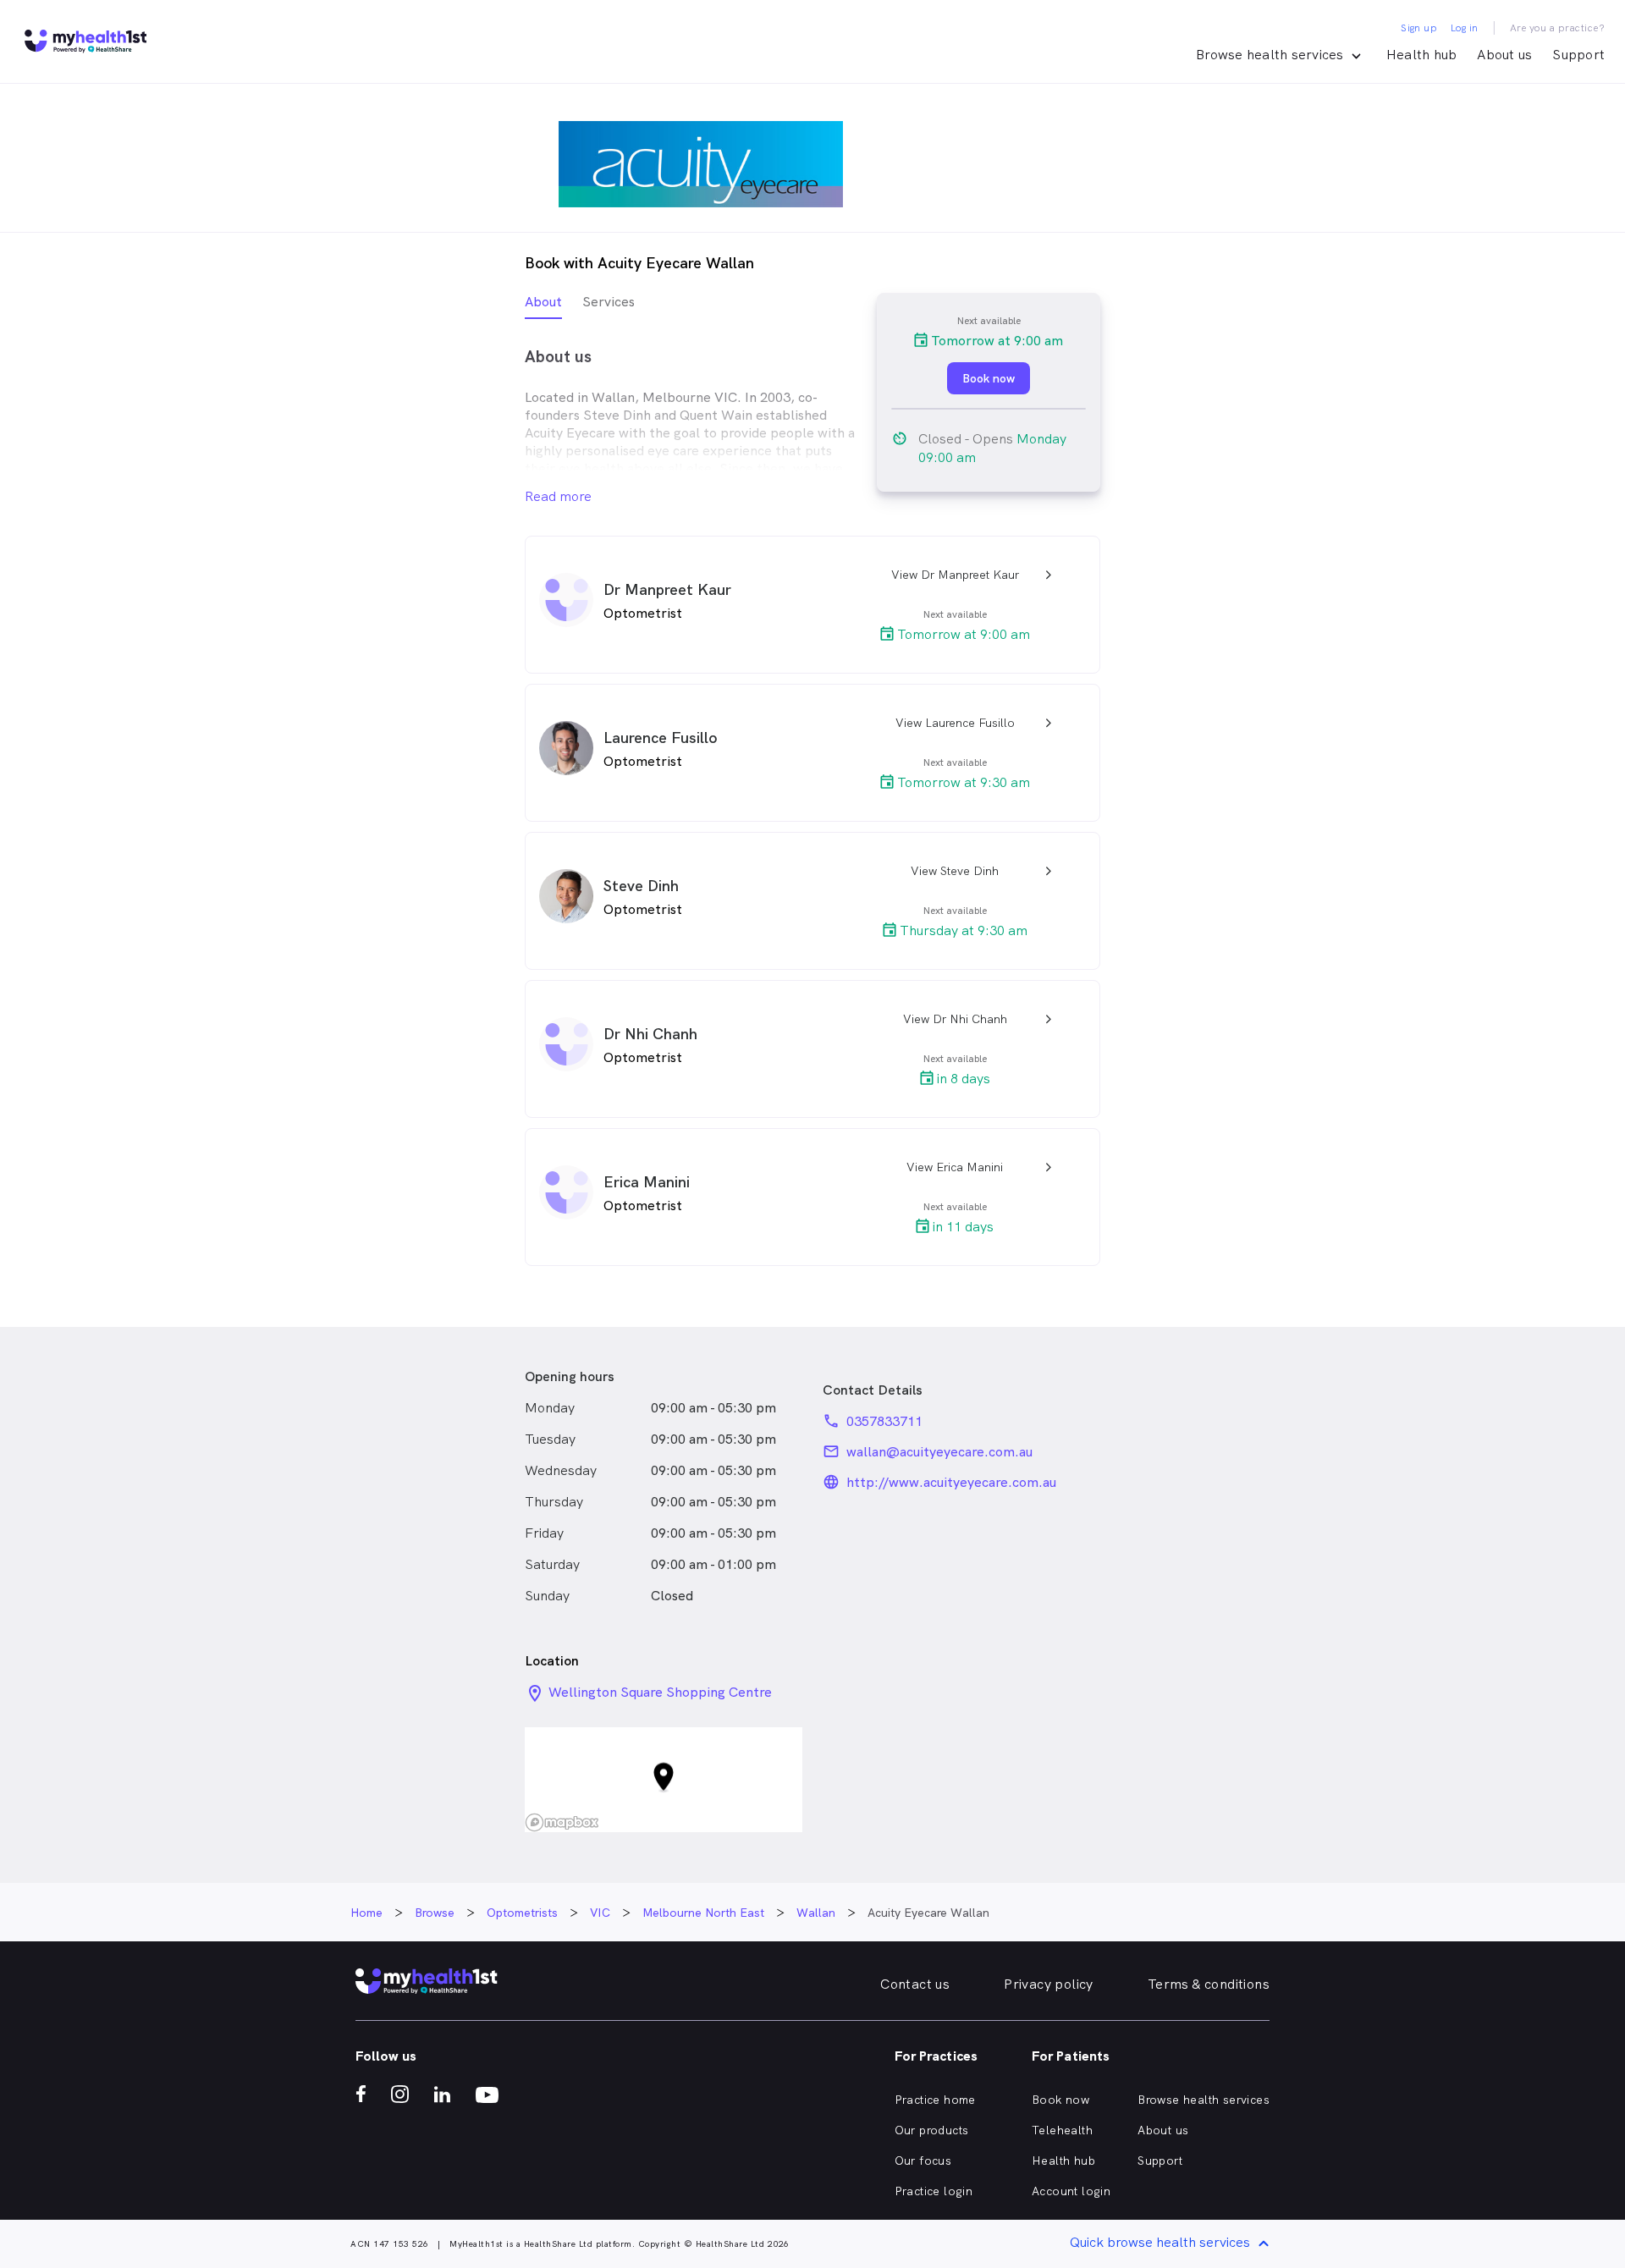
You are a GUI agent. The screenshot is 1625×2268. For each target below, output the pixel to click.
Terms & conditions (1209, 1984)
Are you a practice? (1558, 28)
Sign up (1419, 28)
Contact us (915, 1984)
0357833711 (884, 1421)
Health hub (1422, 55)
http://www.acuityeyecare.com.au (951, 1482)
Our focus (923, 2161)
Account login (1071, 2191)
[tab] (543, 306)
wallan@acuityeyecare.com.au (939, 1452)
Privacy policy (1049, 1984)
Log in (1464, 28)
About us (1504, 55)
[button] (664, 1780)
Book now (1060, 2100)
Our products (932, 2130)
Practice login (934, 2191)
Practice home (935, 2100)
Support (1578, 55)
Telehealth (1062, 2130)
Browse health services (1204, 2100)
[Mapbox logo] (562, 1822)
